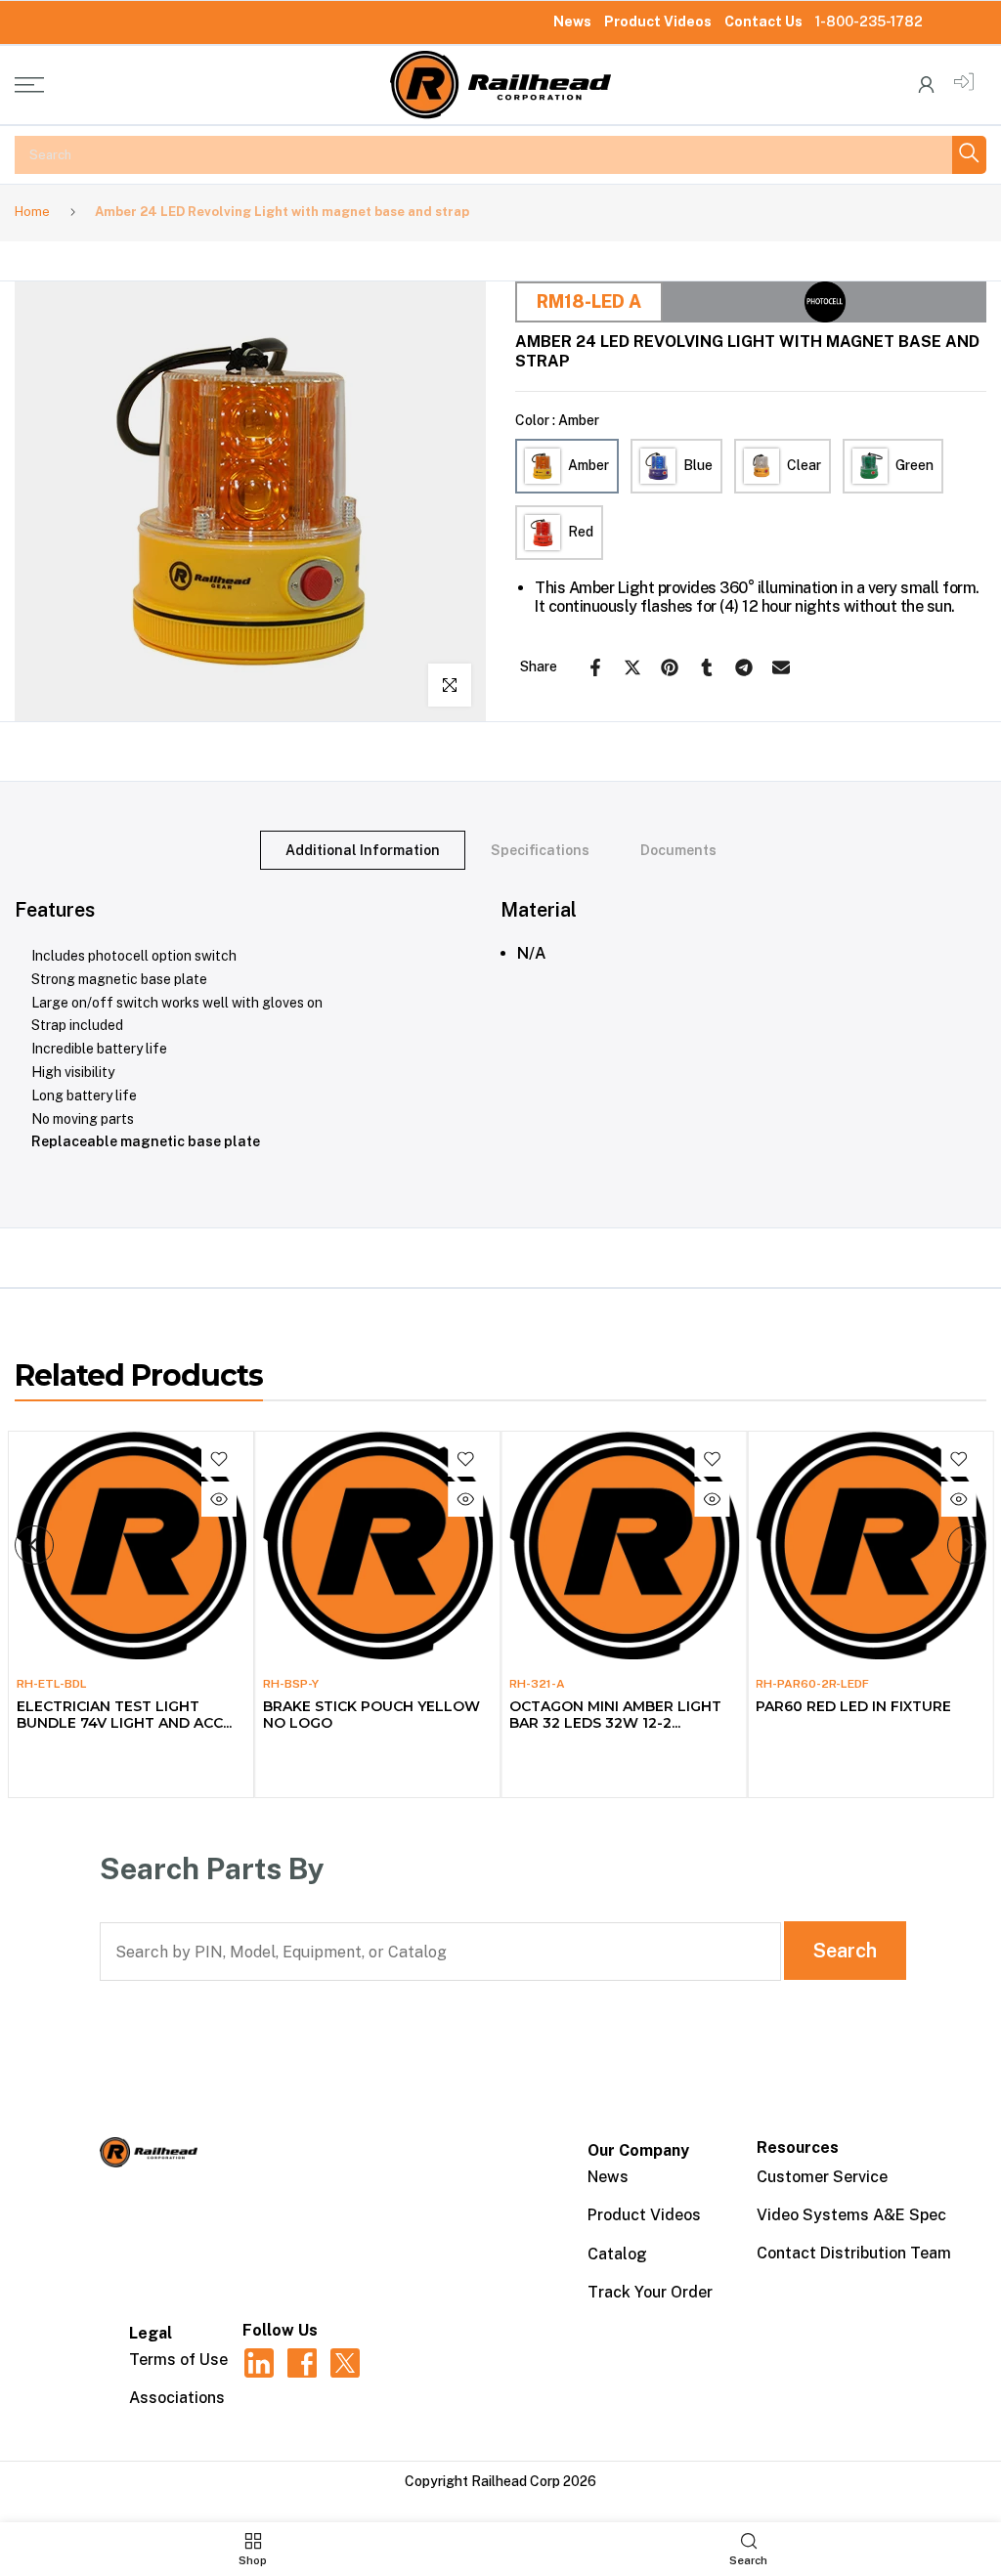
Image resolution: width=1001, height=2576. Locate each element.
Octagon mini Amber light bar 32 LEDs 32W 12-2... (615, 1715)
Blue (698, 465)
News (572, 21)
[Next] (967, 1545)
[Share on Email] (781, 667)
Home (32, 212)
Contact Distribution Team (854, 2253)
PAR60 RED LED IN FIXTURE (853, 1706)
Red (581, 532)
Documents (678, 849)
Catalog (617, 2254)
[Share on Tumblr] (707, 667)
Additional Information (363, 849)
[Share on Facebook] (595, 667)
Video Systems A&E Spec (851, 2215)
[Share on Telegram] (744, 667)
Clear (804, 465)
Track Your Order (650, 2292)
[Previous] (34, 1545)
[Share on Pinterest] (670, 667)
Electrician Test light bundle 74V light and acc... (123, 1715)
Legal (151, 2333)
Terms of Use (178, 2360)
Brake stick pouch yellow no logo (370, 1715)
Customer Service (822, 2177)
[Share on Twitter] (632, 667)
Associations (177, 2398)
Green (914, 465)
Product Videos (658, 21)
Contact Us (763, 21)
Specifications (540, 849)
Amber (588, 465)
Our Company (638, 2150)
